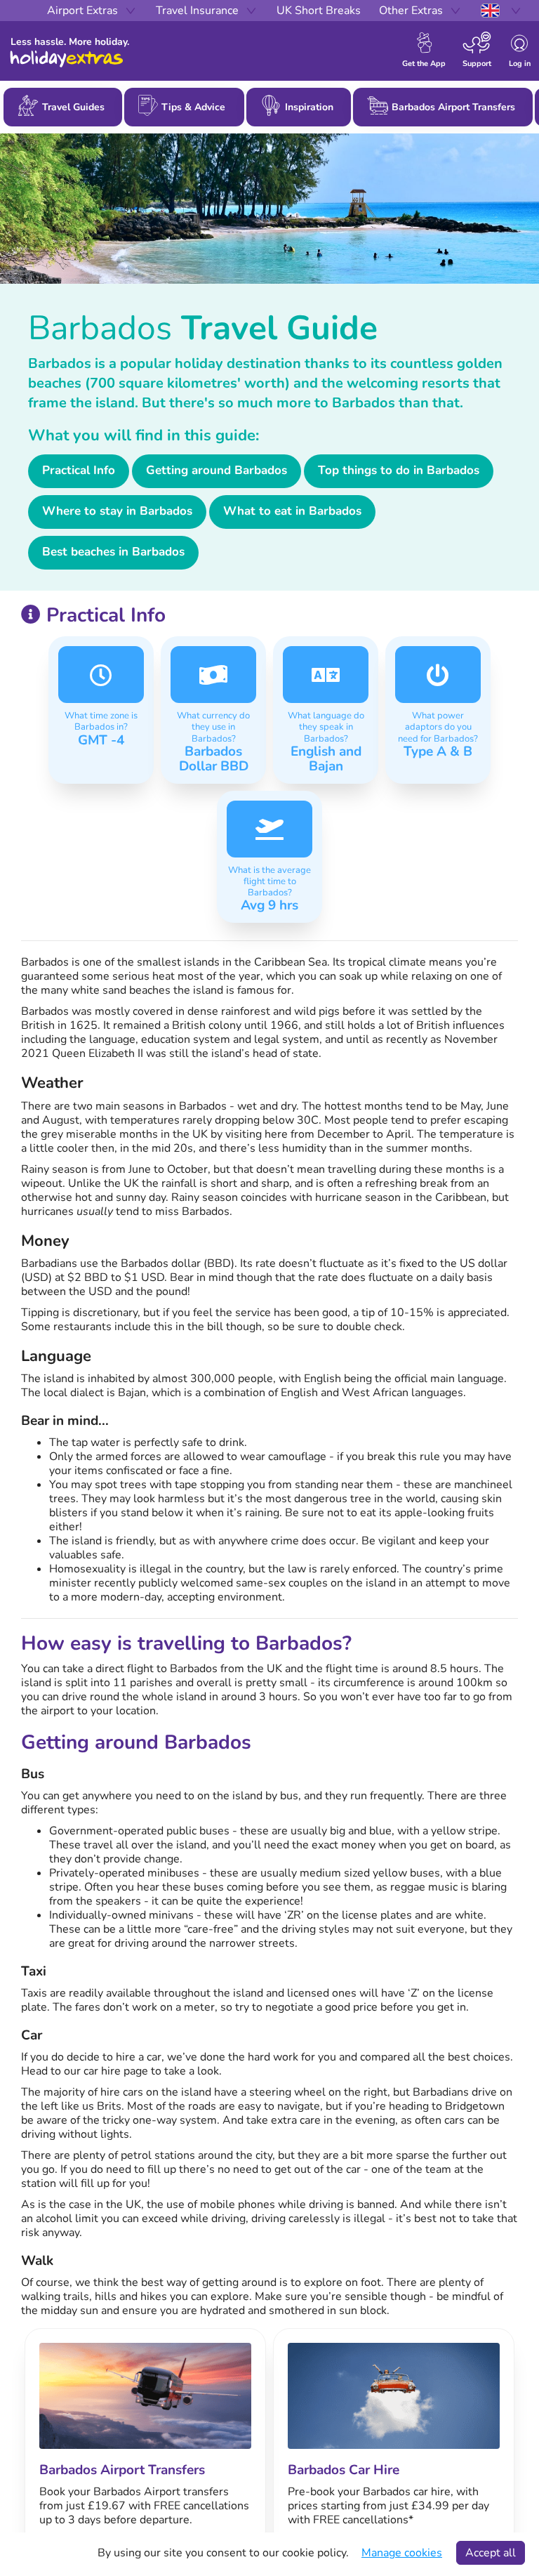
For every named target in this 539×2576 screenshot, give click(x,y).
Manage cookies (402, 2553)
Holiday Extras (67, 59)
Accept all (491, 2553)
